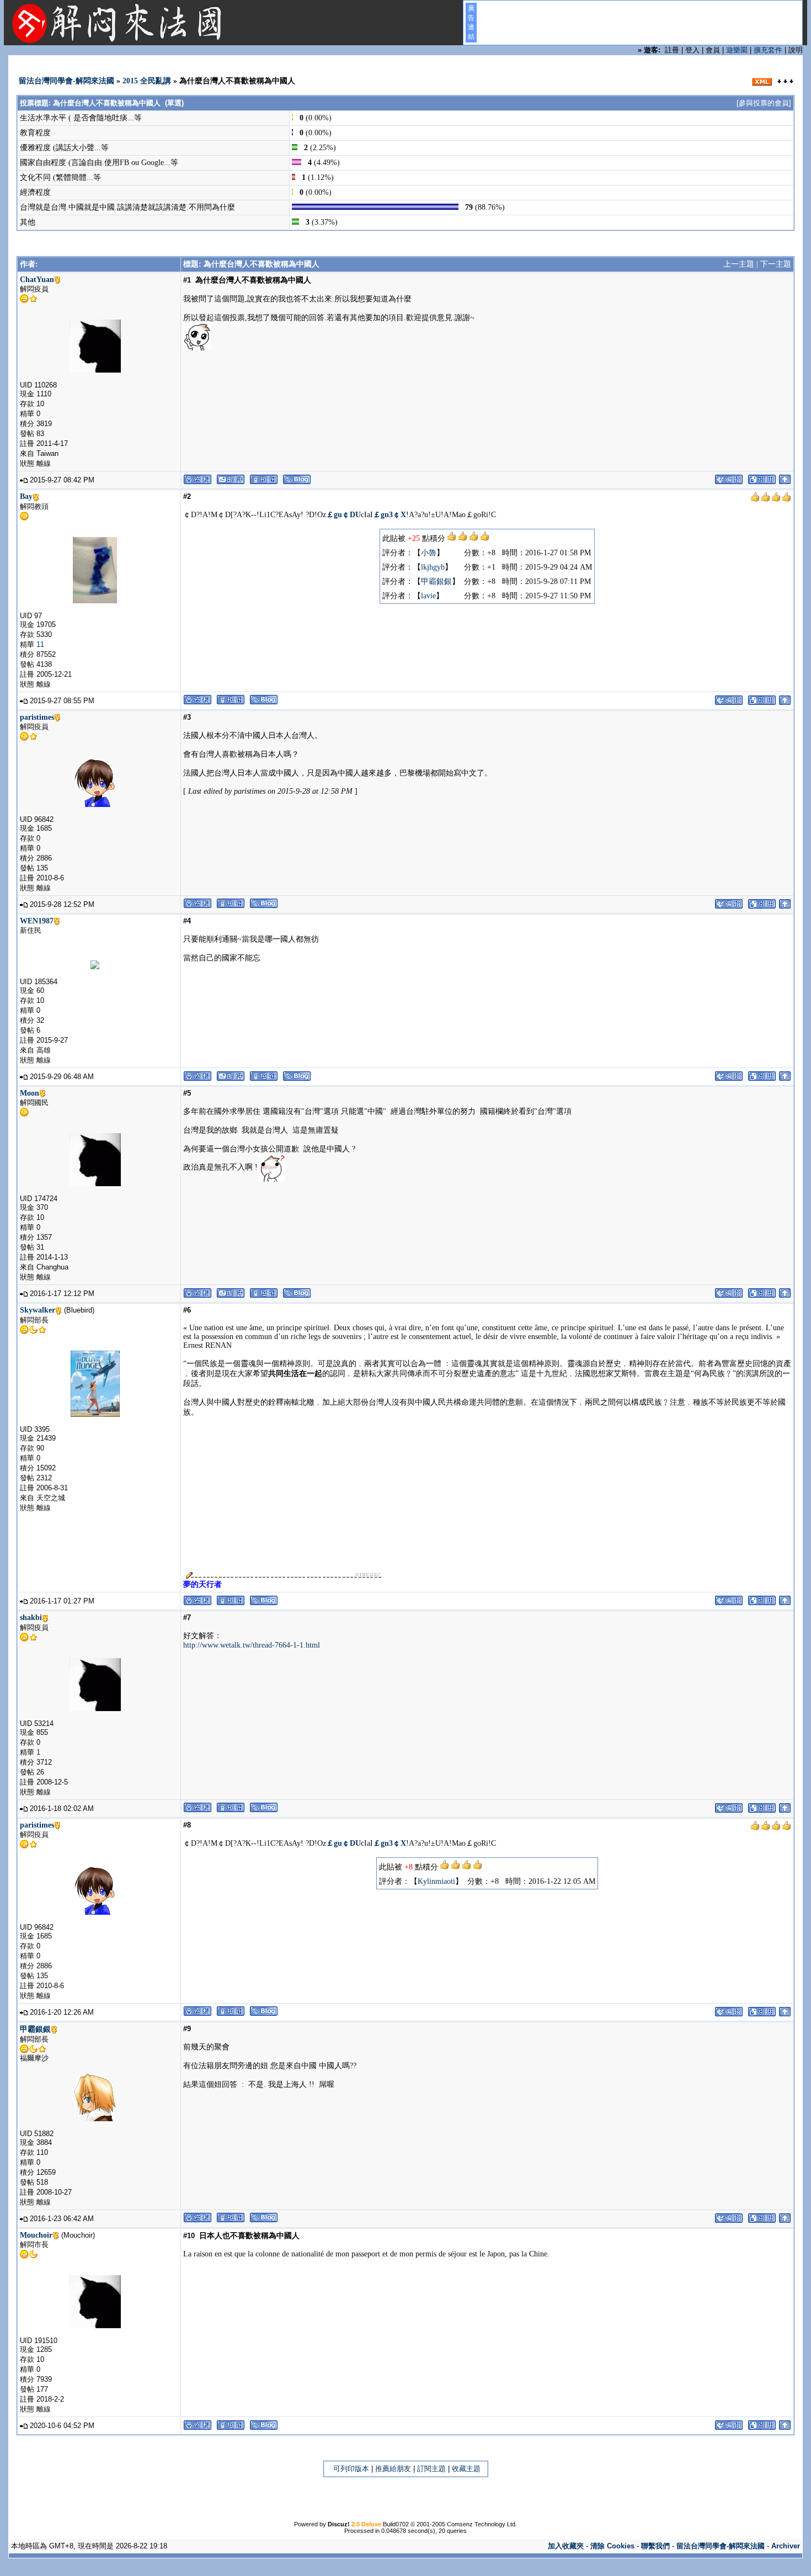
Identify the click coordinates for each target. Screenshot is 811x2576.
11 (40, 644)
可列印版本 (351, 2469)
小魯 (429, 553)
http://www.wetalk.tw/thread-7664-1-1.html (252, 1645)
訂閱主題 (431, 2469)
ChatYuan (37, 280)
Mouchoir (36, 2235)
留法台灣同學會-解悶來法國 (66, 81)
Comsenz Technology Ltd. (482, 2524)
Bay (26, 496)
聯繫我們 (655, 2546)
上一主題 (739, 264)
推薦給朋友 (393, 2469)
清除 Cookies (612, 2546)
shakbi (31, 1618)
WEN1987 (37, 921)
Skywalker (38, 1310)
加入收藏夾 (566, 2546)
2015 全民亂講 (147, 81)
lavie (428, 596)
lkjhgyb (433, 567)
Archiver (786, 2546)
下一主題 (776, 264)
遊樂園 (737, 50)
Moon (30, 1093)
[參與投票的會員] (764, 103)
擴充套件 (768, 50)
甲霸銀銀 (436, 581)
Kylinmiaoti (436, 1881)
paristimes (37, 717)
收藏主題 (466, 2469)
